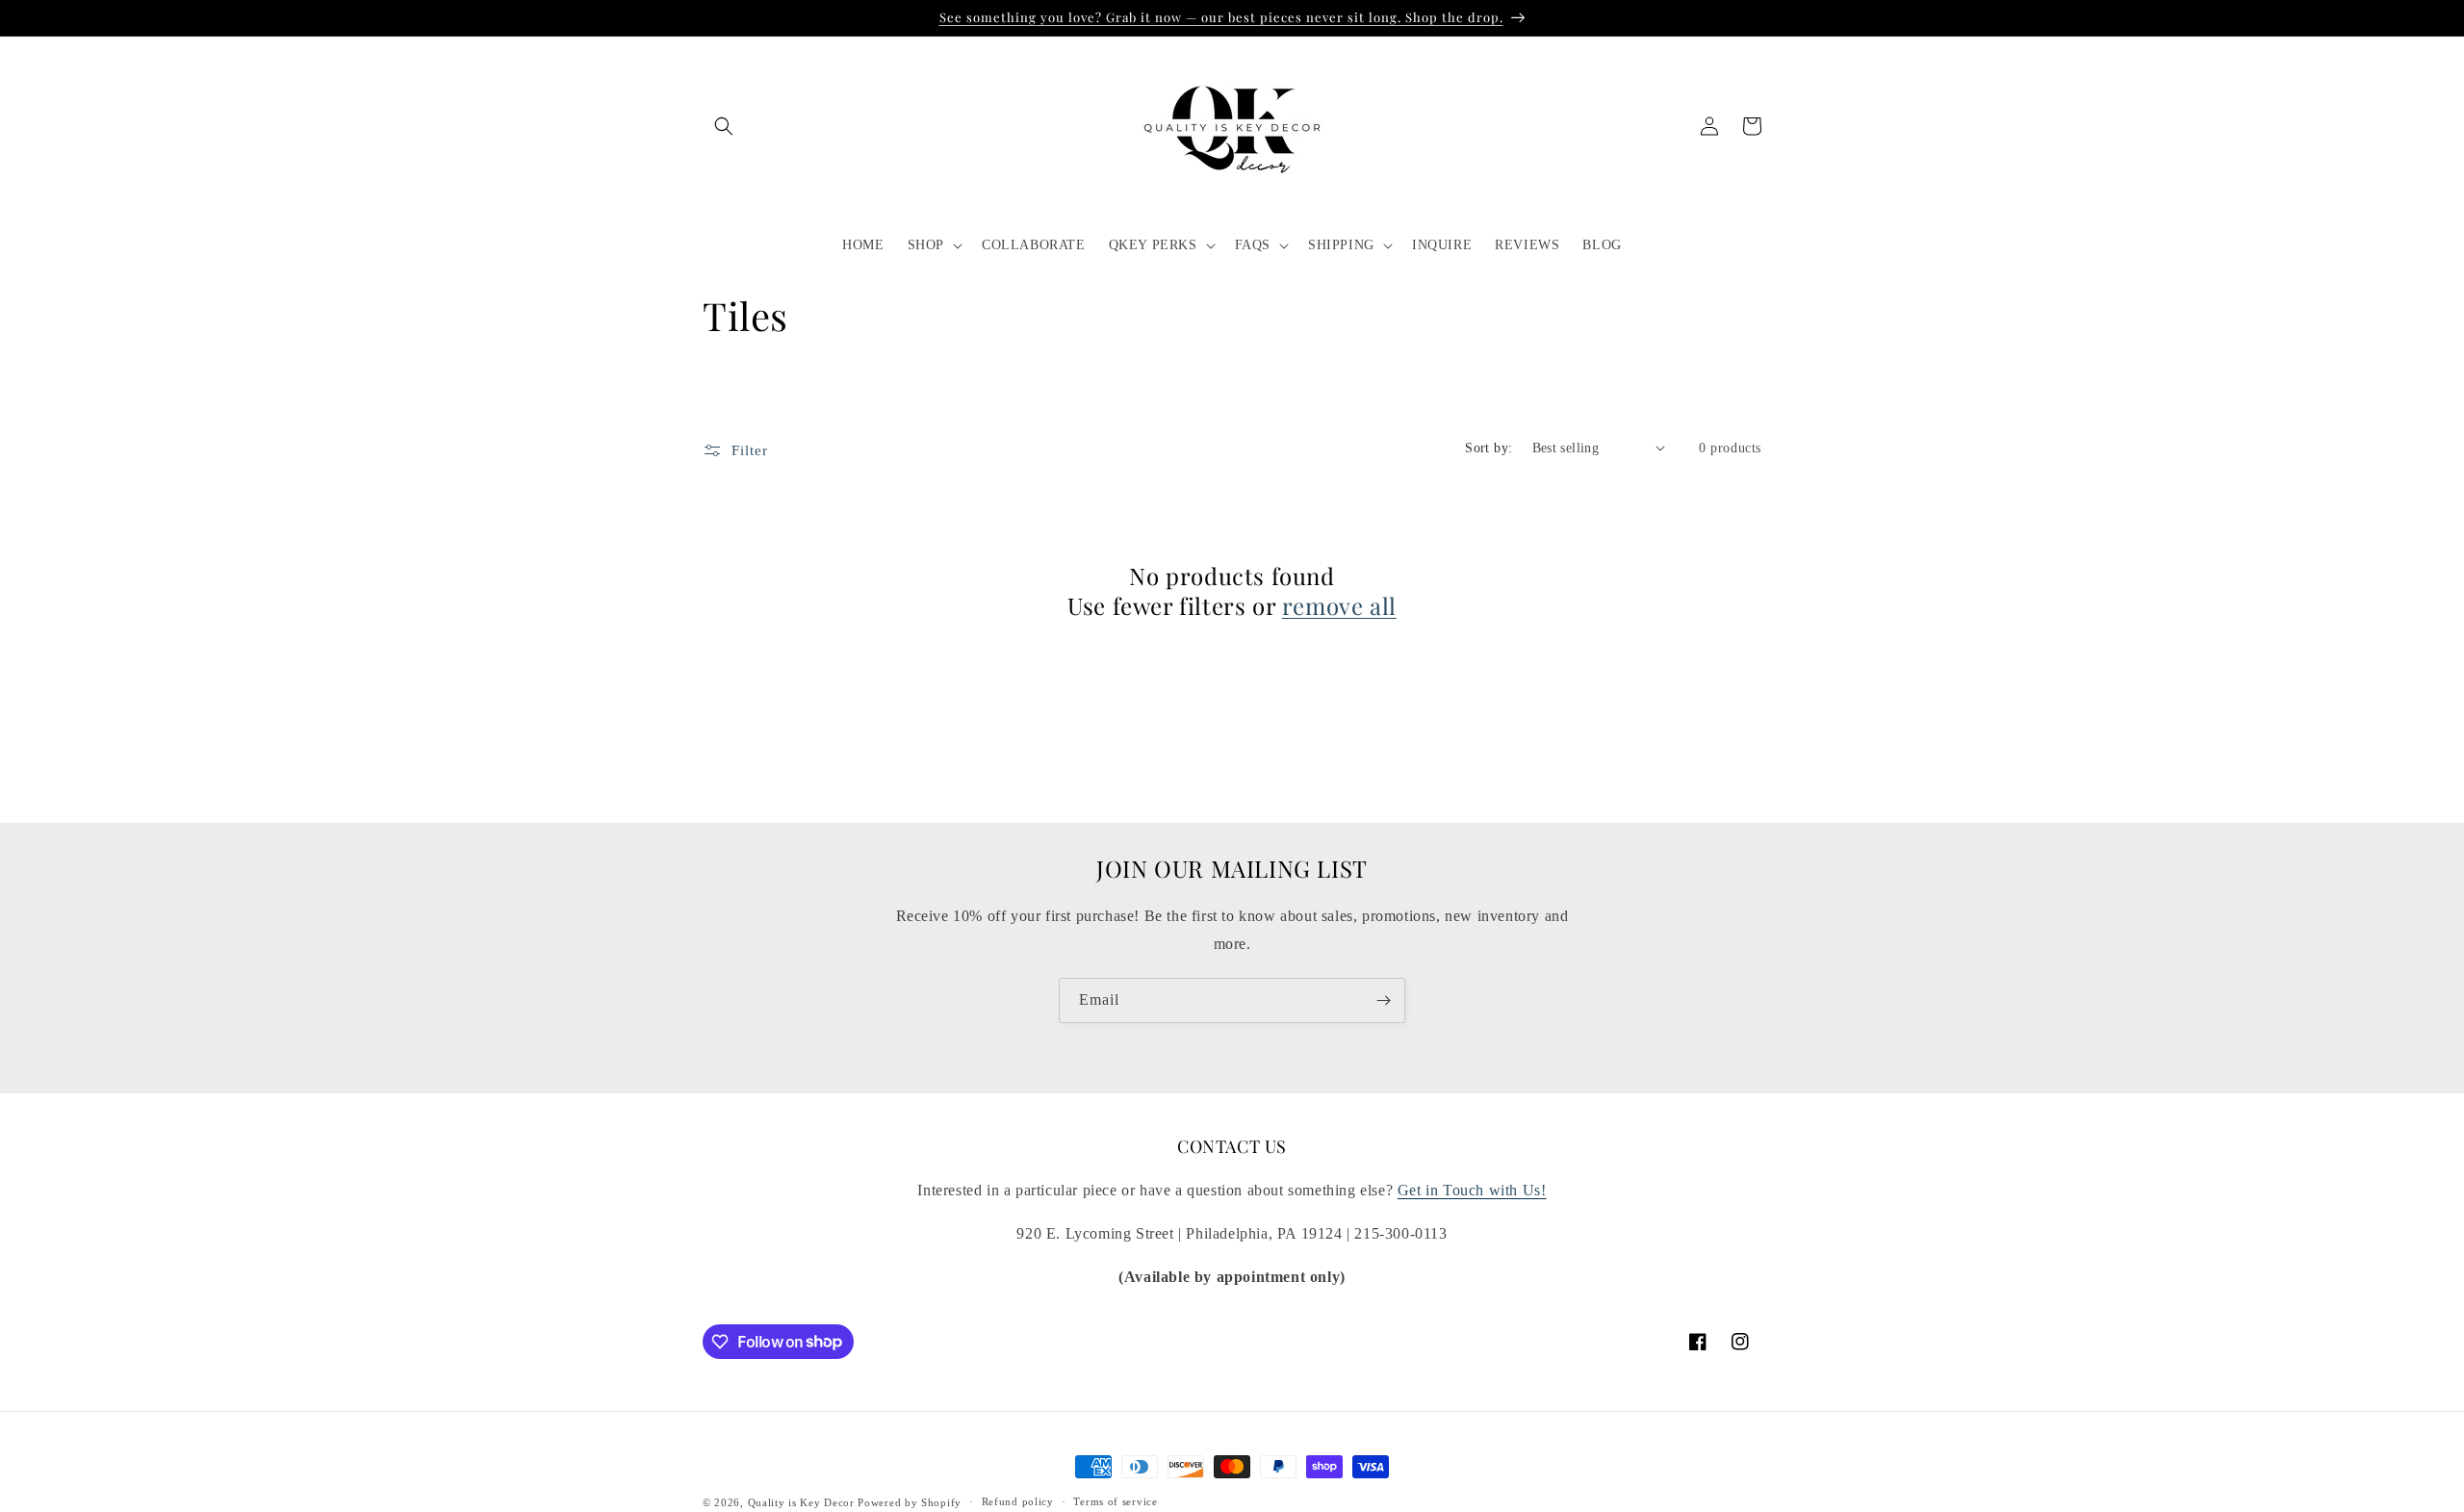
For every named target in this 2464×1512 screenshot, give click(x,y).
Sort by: (1489, 448)
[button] (724, 126)
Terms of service (1115, 1501)
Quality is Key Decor (801, 1502)
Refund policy (1018, 1501)
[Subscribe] (1383, 1000)
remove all (1339, 606)
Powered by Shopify (910, 1502)
